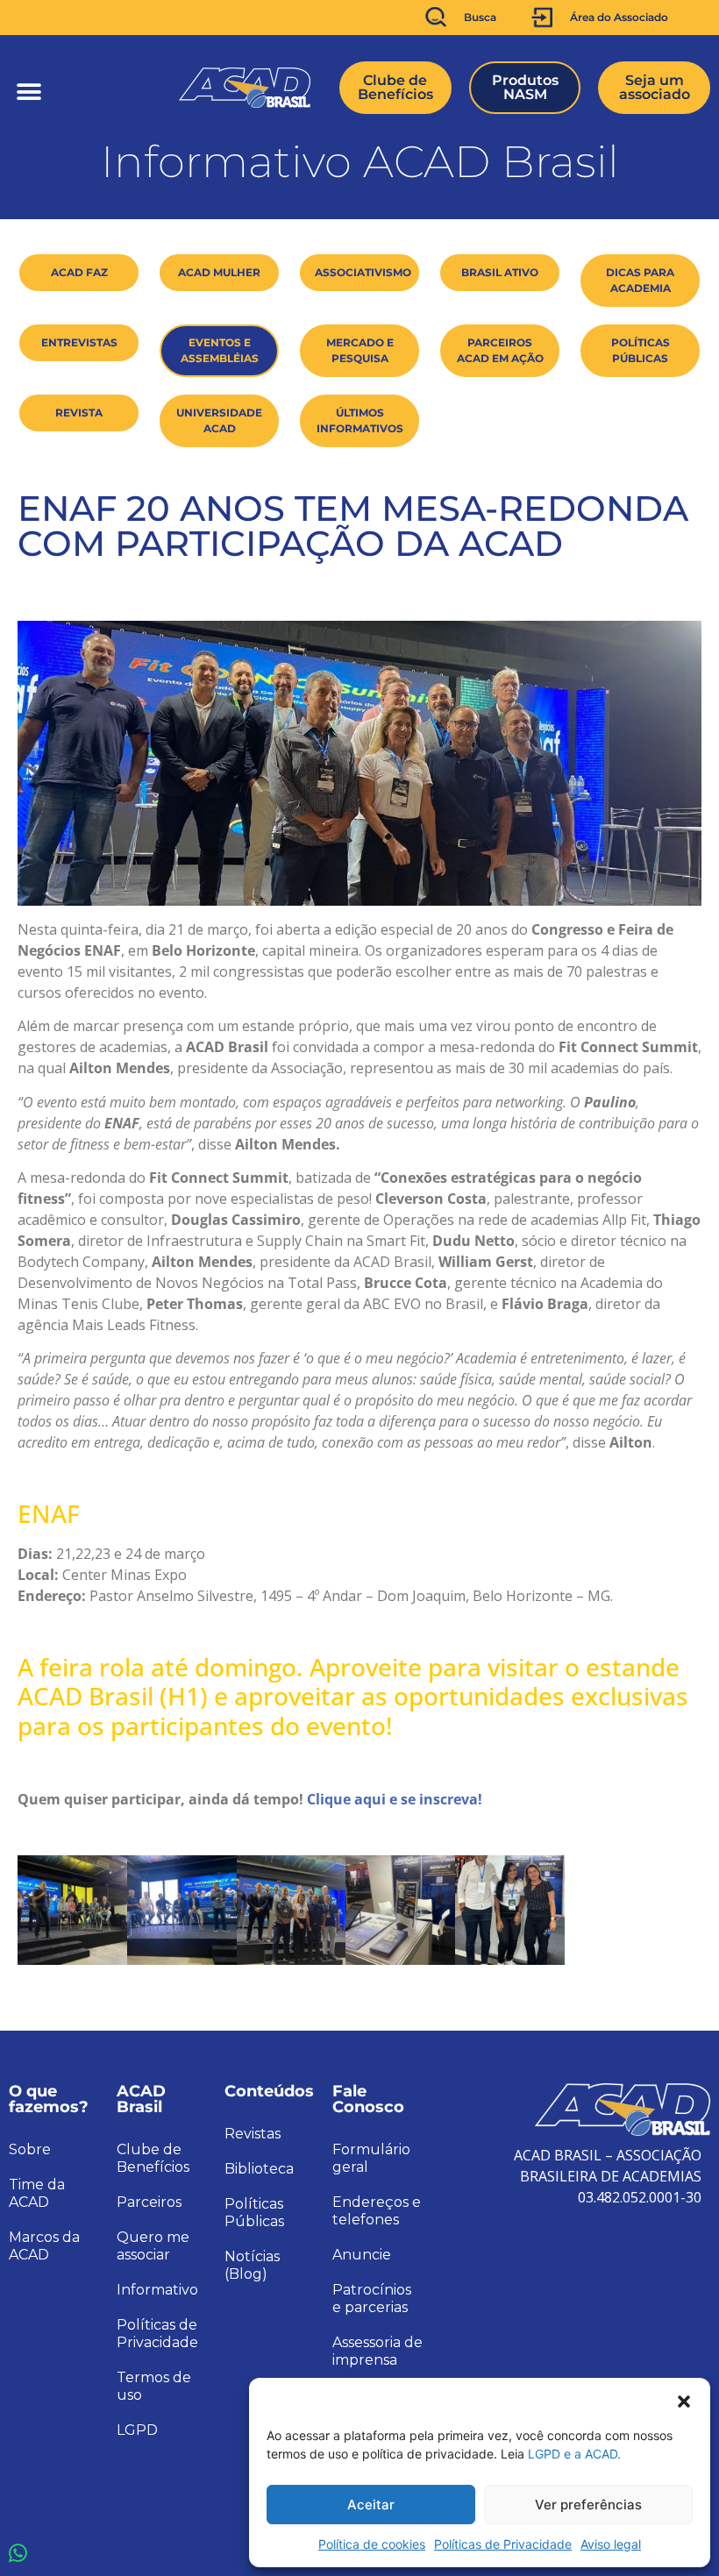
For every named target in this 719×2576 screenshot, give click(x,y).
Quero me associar (153, 2246)
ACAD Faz (79, 272)
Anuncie (362, 2255)
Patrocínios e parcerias (372, 2298)
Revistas (253, 2134)
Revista (79, 413)
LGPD (137, 2430)
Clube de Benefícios (153, 2158)
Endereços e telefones (377, 2211)
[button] (684, 2400)
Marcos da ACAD (44, 2246)
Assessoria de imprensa (377, 2351)
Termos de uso (154, 2386)
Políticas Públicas (641, 350)
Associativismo (363, 272)
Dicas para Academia (640, 280)
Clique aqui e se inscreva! (395, 1799)
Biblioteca (259, 2169)
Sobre (30, 2149)
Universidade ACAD (219, 420)
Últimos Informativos (360, 420)
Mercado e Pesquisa (360, 350)
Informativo (157, 2290)
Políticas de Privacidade (503, 2544)
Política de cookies (372, 2544)
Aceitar (371, 2505)
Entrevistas (79, 342)
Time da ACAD (37, 2193)
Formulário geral (371, 2158)
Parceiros (149, 2202)
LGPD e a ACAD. (574, 2454)
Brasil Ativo (500, 272)
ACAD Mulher (219, 272)
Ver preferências (588, 2505)
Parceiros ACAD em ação (500, 350)
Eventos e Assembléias (220, 350)
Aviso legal (611, 2544)
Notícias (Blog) (252, 2265)
